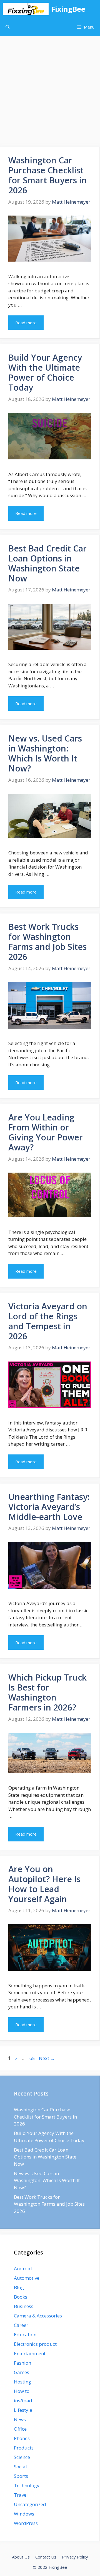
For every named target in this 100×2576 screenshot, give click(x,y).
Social (20, 2467)
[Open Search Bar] (8, 27)
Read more (26, 323)
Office (20, 2429)
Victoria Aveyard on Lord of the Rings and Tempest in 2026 (48, 1321)
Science (22, 2457)
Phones (22, 2438)
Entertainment (30, 2353)
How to (22, 2391)
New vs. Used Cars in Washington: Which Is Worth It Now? (45, 753)
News (20, 2419)
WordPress (26, 2523)
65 (33, 2058)
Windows (24, 2514)
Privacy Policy (75, 2557)
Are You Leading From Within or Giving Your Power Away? (46, 1132)
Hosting (22, 2382)
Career (21, 2325)
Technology (27, 2485)
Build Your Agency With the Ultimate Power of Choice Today (45, 372)
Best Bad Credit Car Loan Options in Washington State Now (47, 563)
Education (25, 2335)
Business (24, 2306)
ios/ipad (23, 2401)
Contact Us (46, 2557)
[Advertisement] (50, 89)
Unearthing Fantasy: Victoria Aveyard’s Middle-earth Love (49, 1507)
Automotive (27, 2278)
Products (24, 2448)
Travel (21, 2495)
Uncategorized (30, 2504)
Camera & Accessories (38, 2316)
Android (23, 2268)
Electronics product (35, 2344)
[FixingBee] (26, 9)
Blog (19, 2287)
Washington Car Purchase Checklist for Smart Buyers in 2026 (47, 175)
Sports (21, 2476)
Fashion (22, 2363)
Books (21, 2297)
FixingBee (68, 9)
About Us (21, 2557)
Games (22, 2372)
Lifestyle (23, 2410)
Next (47, 2058)
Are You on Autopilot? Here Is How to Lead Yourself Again (44, 1884)
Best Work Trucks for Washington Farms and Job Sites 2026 (47, 942)
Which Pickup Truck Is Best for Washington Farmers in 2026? (47, 1692)
